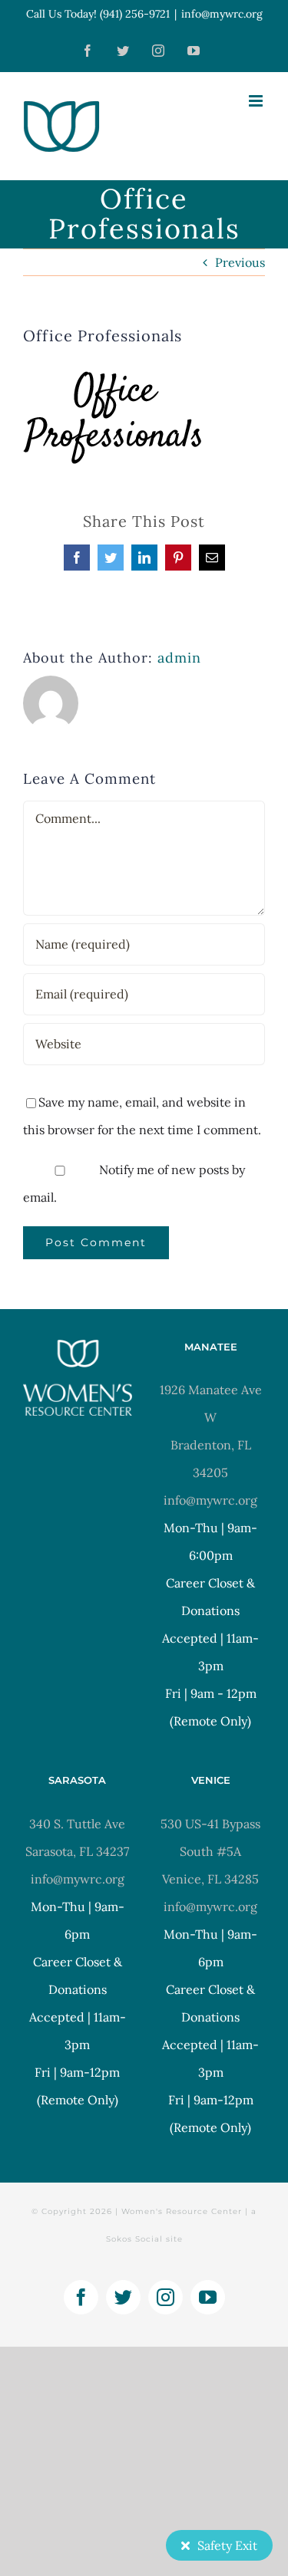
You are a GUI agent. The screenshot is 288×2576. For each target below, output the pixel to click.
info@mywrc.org (222, 14)
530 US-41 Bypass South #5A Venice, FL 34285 (210, 1851)
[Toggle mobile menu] (257, 101)
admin (179, 658)
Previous (240, 262)
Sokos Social (134, 2239)
